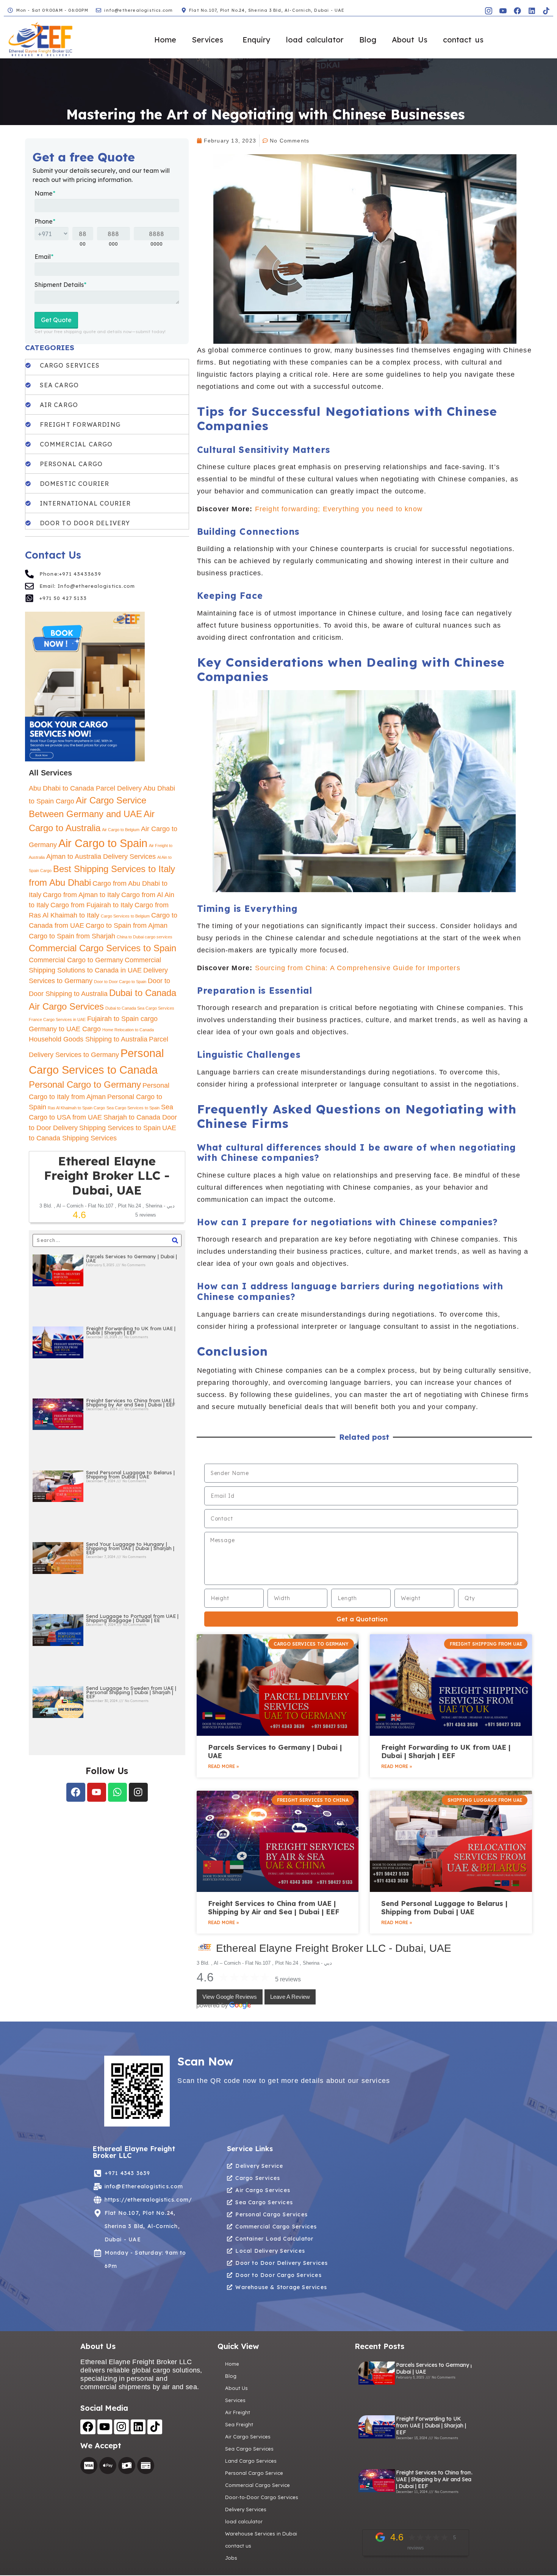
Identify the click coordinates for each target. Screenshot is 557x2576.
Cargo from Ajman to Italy (81, 895)
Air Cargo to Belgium (121, 830)
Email (44, 257)
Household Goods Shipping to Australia (88, 1039)
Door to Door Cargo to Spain (120, 982)
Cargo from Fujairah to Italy (92, 905)
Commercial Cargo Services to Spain (102, 948)
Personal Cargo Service (254, 2473)
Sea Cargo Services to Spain (133, 1108)
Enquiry (257, 40)
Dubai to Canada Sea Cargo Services (140, 1008)
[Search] (175, 1240)
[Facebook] (517, 11)
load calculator (315, 40)
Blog (368, 40)
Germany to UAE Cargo (65, 1029)
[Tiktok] (546, 11)
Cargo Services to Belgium (125, 916)
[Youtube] (97, 1792)
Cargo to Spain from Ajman (127, 925)
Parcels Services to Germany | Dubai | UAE (131, 1258)
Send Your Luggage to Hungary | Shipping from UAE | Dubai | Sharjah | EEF (130, 1548)
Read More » (223, 1766)
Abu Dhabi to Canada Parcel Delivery (85, 788)
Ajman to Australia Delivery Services (101, 857)
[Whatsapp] (117, 1792)
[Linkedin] (532, 11)
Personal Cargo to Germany (85, 1084)
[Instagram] (138, 1792)
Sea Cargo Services (249, 2449)
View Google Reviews (230, 1997)
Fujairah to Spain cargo (122, 1019)
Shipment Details (60, 285)
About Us (410, 40)
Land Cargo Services (251, 2461)
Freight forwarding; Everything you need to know (339, 509)
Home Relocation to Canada (128, 1030)
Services (207, 40)
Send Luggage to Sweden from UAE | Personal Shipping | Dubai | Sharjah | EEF (131, 1692)
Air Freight (238, 2412)
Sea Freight (239, 2424)
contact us (463, 40)
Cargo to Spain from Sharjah (72, 936)
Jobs (231, 2558)
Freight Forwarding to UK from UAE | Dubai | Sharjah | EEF (131, 1330)
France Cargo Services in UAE (57, 1019)
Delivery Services (246, 2509)
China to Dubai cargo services (145, 937)
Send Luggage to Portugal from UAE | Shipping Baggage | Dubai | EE (132, 1618)
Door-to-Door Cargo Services (262, 2497)
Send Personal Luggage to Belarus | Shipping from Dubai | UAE (130, 1474)
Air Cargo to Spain (103, 843)
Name (45, 193)
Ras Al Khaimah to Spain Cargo (76, 1108)
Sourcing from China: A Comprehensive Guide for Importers (358, 968)
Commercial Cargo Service (257, 2485)
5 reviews (288, 1979)
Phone (45, 221)
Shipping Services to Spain (120, 1128)
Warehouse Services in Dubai (261, 2534)
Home (165, 40)
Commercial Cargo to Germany (76, 960)
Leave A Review (290, 1997)
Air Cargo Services (248, 2437)
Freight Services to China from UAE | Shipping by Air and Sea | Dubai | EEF (131, 1402)
